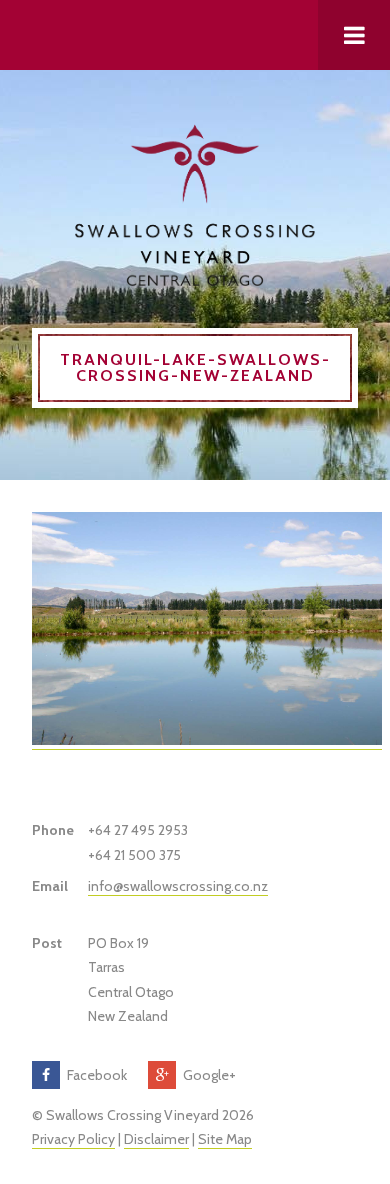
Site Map (225, 1139)
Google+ (209, 1075)
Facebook (97, 1075)
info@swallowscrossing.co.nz (178, 886)
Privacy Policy (73, 1139)
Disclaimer (156, 1139)
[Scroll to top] (195, 35)
